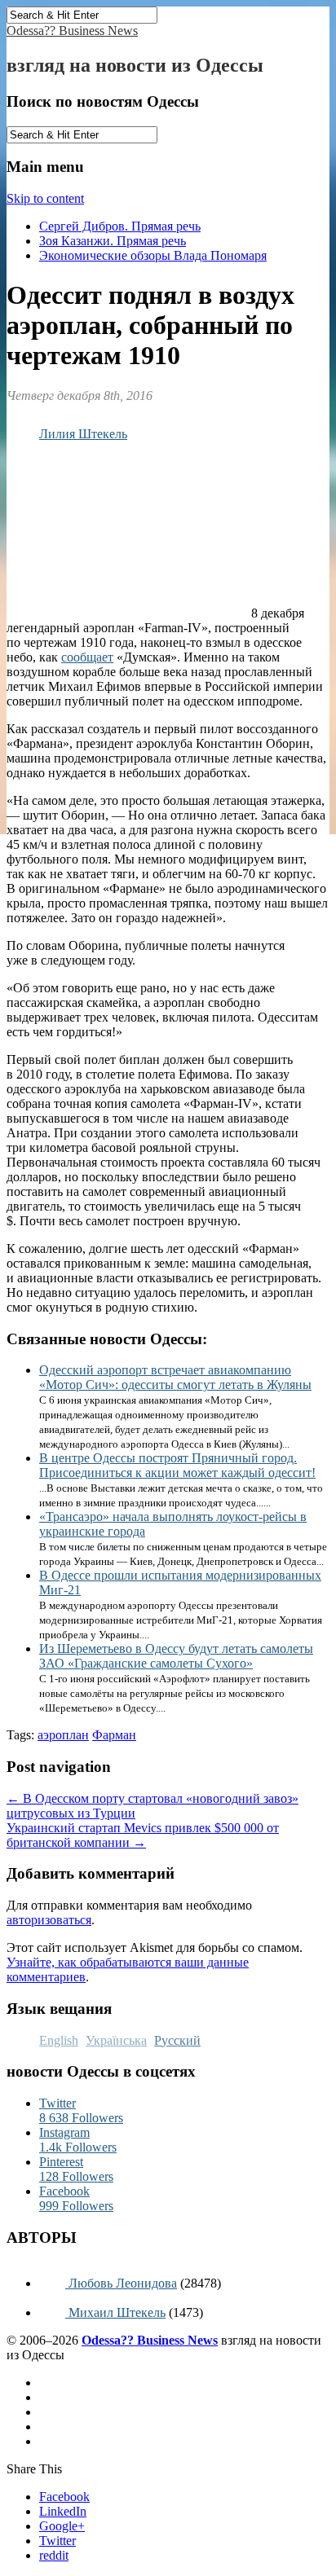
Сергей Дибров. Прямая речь (120, 226)
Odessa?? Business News (72, 31)
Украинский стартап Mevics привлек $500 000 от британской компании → (143, 1835)
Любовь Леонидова (121, 2283)
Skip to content (45, 198)
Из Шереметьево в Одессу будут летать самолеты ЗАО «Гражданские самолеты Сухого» (176, 1656)
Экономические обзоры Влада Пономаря (153, 255)
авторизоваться (49, 1920)
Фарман (114, 1735)
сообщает (87, 657)
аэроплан (63, 1735)
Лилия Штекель (83, 434)
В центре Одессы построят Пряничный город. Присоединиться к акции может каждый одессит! (177, 1465)
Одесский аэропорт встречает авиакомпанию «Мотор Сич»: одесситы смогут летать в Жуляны (175, 1377)
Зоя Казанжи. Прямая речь (113, 241)
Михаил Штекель (115, 2312)
